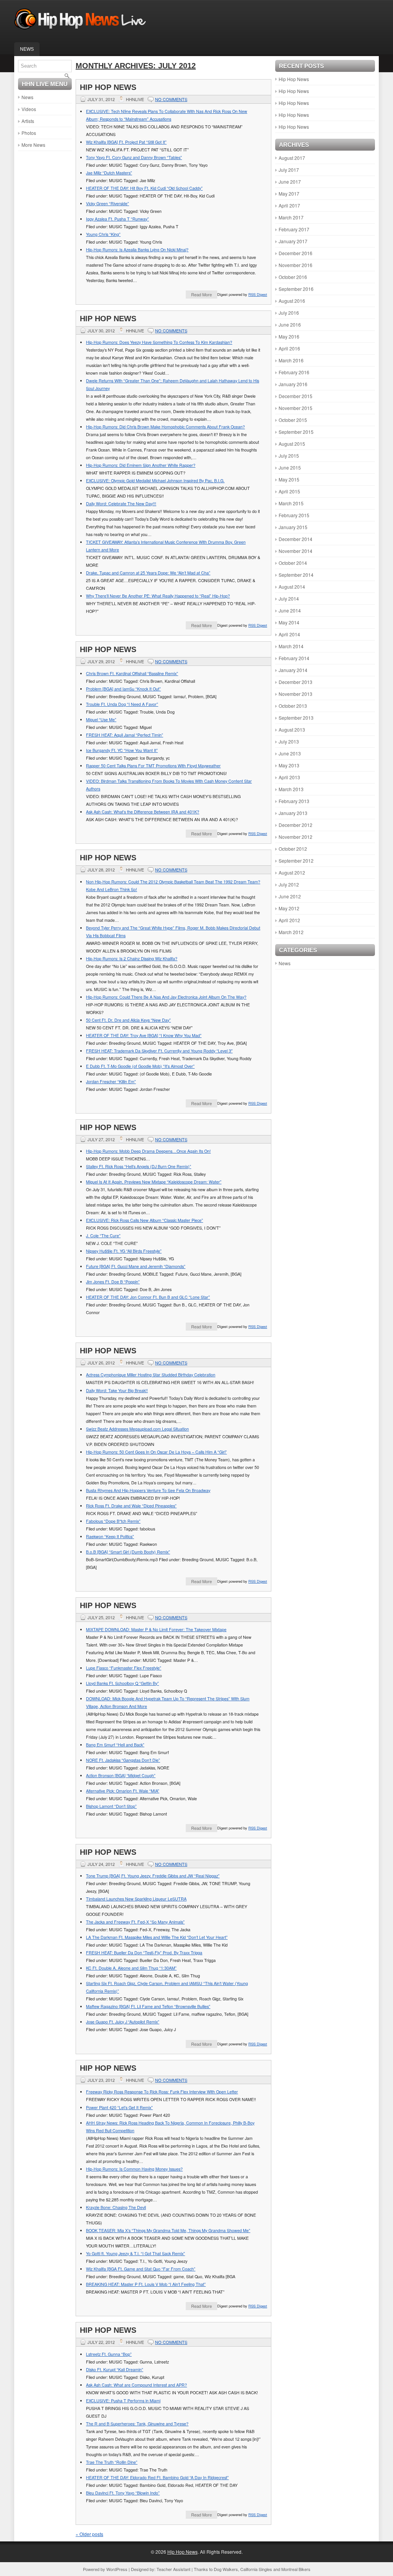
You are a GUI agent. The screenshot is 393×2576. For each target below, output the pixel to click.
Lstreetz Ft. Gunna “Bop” (109, 2354)
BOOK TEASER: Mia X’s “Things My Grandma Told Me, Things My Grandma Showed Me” (168, 2230)
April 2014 (289, 634)
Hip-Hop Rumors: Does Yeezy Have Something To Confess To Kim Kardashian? (159, 342)
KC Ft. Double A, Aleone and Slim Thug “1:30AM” (131, 1968)
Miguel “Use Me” (101, 720)
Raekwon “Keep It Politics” (110, 1536)
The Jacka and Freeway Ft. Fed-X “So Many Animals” (135, 1922)
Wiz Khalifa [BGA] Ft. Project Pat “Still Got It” (126, 142)
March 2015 (291, 503)
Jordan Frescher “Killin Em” (111, 1081)
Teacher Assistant (173, 2569)
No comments (171, 99)
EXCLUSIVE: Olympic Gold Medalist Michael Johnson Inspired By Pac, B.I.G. (155, 481)
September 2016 (296, 289)
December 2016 (296, 253)
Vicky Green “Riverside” (107, 203)
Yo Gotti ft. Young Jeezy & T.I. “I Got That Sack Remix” (135, 2253)
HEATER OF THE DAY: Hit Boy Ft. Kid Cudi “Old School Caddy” (144, 188)
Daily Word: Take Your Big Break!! (117, 1390)
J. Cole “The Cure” (103, 1236)
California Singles (256, 2569)
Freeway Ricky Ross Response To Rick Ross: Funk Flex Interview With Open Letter (162, 2092)
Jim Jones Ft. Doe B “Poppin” (113, 1282)
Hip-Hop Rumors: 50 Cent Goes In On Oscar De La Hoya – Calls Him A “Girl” (156, 1452)
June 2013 (290, 753)
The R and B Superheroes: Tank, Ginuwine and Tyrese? (137, 2424)
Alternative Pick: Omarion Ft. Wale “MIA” (123, 1791)
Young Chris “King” (103, 234)
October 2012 (293, 849)
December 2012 (296, 825)
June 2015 (290, 467)
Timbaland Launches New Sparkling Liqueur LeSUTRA (136, 1899)
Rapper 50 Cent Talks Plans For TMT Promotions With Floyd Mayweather (153, 766)
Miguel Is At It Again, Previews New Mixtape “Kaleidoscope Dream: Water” (154, 1182)
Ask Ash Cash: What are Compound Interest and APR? (136, 2385)
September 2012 (296, 861)
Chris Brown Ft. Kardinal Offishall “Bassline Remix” (132, 673)
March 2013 (291, 789)
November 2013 (296, 694)
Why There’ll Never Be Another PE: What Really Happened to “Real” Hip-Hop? (158, 596)
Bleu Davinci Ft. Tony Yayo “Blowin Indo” (123, 2493)
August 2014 (292, 587)
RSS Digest (258, 294)
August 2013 (292, 729)
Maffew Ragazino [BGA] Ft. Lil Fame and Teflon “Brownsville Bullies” (148, 2006)
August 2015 (292, 444)
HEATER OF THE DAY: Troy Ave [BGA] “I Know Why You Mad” (144, 1035)
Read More (201, 294)
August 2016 (292, 301)
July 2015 (289, 456)
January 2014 (293, 670)
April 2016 (289, 348)
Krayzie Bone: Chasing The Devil (116, 2207)
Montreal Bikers (296, 2569)
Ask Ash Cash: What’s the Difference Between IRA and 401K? (143, 812)
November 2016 (296, 265)
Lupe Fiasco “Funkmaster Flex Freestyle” (124, 1668)
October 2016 (293, 277)
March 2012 (291, 932)
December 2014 (296, 539)
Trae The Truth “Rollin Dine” (112, 2462)
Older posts (89, 2534)
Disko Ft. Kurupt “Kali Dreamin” (115, 2369)
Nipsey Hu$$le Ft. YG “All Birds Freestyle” (124, 1251)
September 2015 (296, 432)
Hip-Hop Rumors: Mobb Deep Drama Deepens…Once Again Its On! (148, 1151)
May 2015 (289, 479)
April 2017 (289, 205)
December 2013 (296, 682)
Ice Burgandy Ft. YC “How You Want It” (122, 750)
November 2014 (296, 551)
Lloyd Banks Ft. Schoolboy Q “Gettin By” (122, 1683)
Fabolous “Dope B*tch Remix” (113, 1521)
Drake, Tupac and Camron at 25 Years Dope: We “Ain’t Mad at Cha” (148, 573)
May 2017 (289, 193)
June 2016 (290, 324)
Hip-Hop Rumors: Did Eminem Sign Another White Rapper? (141, 465)
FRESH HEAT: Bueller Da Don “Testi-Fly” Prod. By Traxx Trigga (144, 1953)
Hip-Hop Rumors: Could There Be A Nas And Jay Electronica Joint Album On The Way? (166, 997)
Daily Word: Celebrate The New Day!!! (121, 504)
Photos (29, 133)
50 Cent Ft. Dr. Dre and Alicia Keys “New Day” (128, 1020)
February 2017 (294, 229)
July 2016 (289, 313)
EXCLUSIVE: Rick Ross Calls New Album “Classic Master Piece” (144, 1220)
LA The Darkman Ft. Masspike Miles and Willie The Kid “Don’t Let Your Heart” (157, 1937)
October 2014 (293, 563)
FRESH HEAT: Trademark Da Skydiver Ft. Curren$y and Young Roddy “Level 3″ (159, 1051)
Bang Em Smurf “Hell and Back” (115, 1745)
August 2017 (292, 158)
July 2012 (289, 884)
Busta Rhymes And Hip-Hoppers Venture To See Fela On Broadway (148, 1490)
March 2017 (291, 217)
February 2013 (294, 801)
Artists (28, 121)
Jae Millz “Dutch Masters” (109, 173)
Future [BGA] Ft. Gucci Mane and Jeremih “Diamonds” (136, 1266)
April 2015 (289, 491)
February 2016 (294, 372)
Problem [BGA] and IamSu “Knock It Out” (123, 689)
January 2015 (293, 527)
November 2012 (296, 837)
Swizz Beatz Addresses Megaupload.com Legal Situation (137, 1429)
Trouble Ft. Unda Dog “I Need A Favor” (122, 704)
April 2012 (289, 920)
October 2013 (293, 706)
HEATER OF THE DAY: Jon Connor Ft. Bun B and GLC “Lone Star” (148, 1297)
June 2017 (290, 182)
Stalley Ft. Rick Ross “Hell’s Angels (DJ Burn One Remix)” (139, 1166)
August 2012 (292, 872)
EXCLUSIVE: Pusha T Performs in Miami (123, 2401)
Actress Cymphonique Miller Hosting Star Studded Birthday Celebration (151, 1375)
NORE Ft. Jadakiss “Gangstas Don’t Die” (123, 1760)
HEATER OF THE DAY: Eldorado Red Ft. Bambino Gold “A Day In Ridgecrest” (157, 2477)
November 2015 (296, 408)
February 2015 (294, 515)
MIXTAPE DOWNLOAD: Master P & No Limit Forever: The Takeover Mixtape (156, 1629)
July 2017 (289, 170)
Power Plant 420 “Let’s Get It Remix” (119, 2107)
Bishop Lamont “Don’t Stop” (111, 1806)
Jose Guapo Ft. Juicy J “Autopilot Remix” (123, 2022)
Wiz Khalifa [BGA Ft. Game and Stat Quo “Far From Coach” (141, 2269)
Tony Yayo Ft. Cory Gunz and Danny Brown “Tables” (134, 157)
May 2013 (289, 765)
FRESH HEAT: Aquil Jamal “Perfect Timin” (125, 735)
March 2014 (291, 646)
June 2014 (290, 610)
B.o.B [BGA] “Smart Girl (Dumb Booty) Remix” (128, 1552)
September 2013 (296, 718)
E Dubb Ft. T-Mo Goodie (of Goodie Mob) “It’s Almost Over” (140, 1066)
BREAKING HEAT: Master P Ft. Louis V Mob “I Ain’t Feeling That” (146, 2284)
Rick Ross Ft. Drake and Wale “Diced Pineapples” (131, 1506)
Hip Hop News (108, 87)
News (27, 49)
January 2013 (293, 813)
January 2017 (293, 241)
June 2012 (290, 896)
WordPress (117, 2569)
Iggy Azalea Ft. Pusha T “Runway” (117, 219)
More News (33, 145)
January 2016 (293, 384)
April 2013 (289, 777)
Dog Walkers (226, 2569)
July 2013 (289, 741)
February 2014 (294, 658)
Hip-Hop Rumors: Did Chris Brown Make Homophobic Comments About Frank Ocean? (165, 427)
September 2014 (296, 575)
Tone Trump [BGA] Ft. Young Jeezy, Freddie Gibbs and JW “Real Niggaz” (153, 1876)
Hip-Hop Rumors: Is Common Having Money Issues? (134, 2169)
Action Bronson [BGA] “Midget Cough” (121, 1775)
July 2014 (289, 598)
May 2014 (289, 622)
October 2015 (293, 420)
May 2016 (289, 336)
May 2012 (289, 908)
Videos (29, 109)
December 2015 (296, 396)
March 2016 (291, 360)
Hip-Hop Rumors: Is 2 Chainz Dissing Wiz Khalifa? (132, 959)
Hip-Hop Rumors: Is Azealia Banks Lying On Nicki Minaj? (137, 250)
